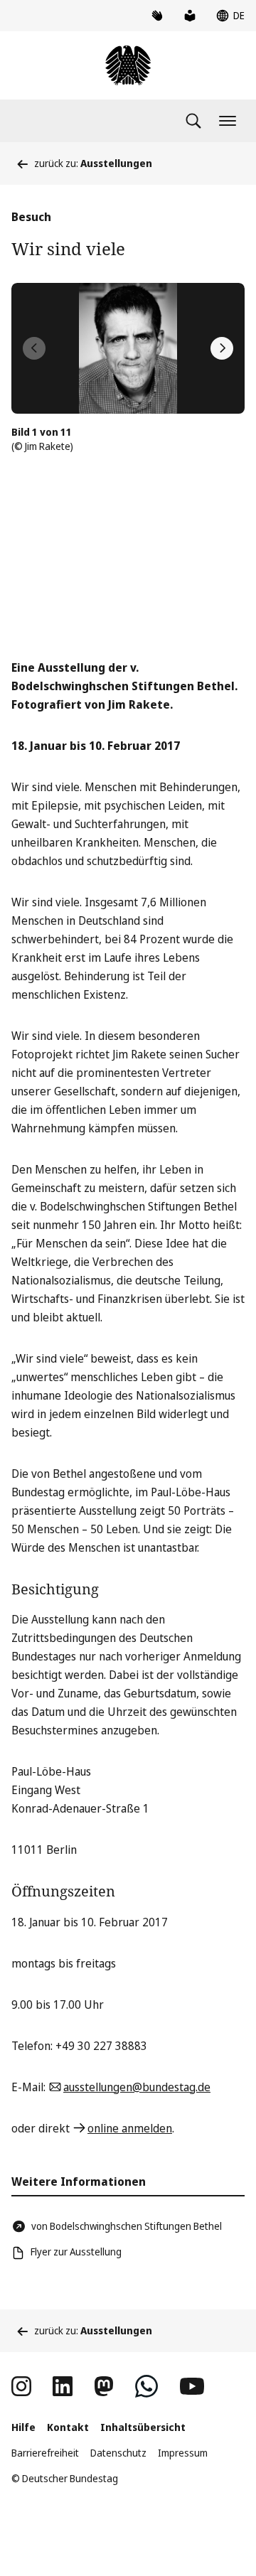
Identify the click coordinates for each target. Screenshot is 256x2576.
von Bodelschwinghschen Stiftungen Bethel (127, 2226)
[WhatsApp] (146, 2386)
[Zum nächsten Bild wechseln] (222, 348)
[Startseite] (128, 65)
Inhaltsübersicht (143, 2427)
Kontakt (68, 2427)
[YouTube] (192, 2386)
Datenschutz (118, 2453)
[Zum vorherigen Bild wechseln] (34, 348)
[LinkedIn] (63, 2386)
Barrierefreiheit (45, 2453)
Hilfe (23, 2427)
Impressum (183, 2453)
